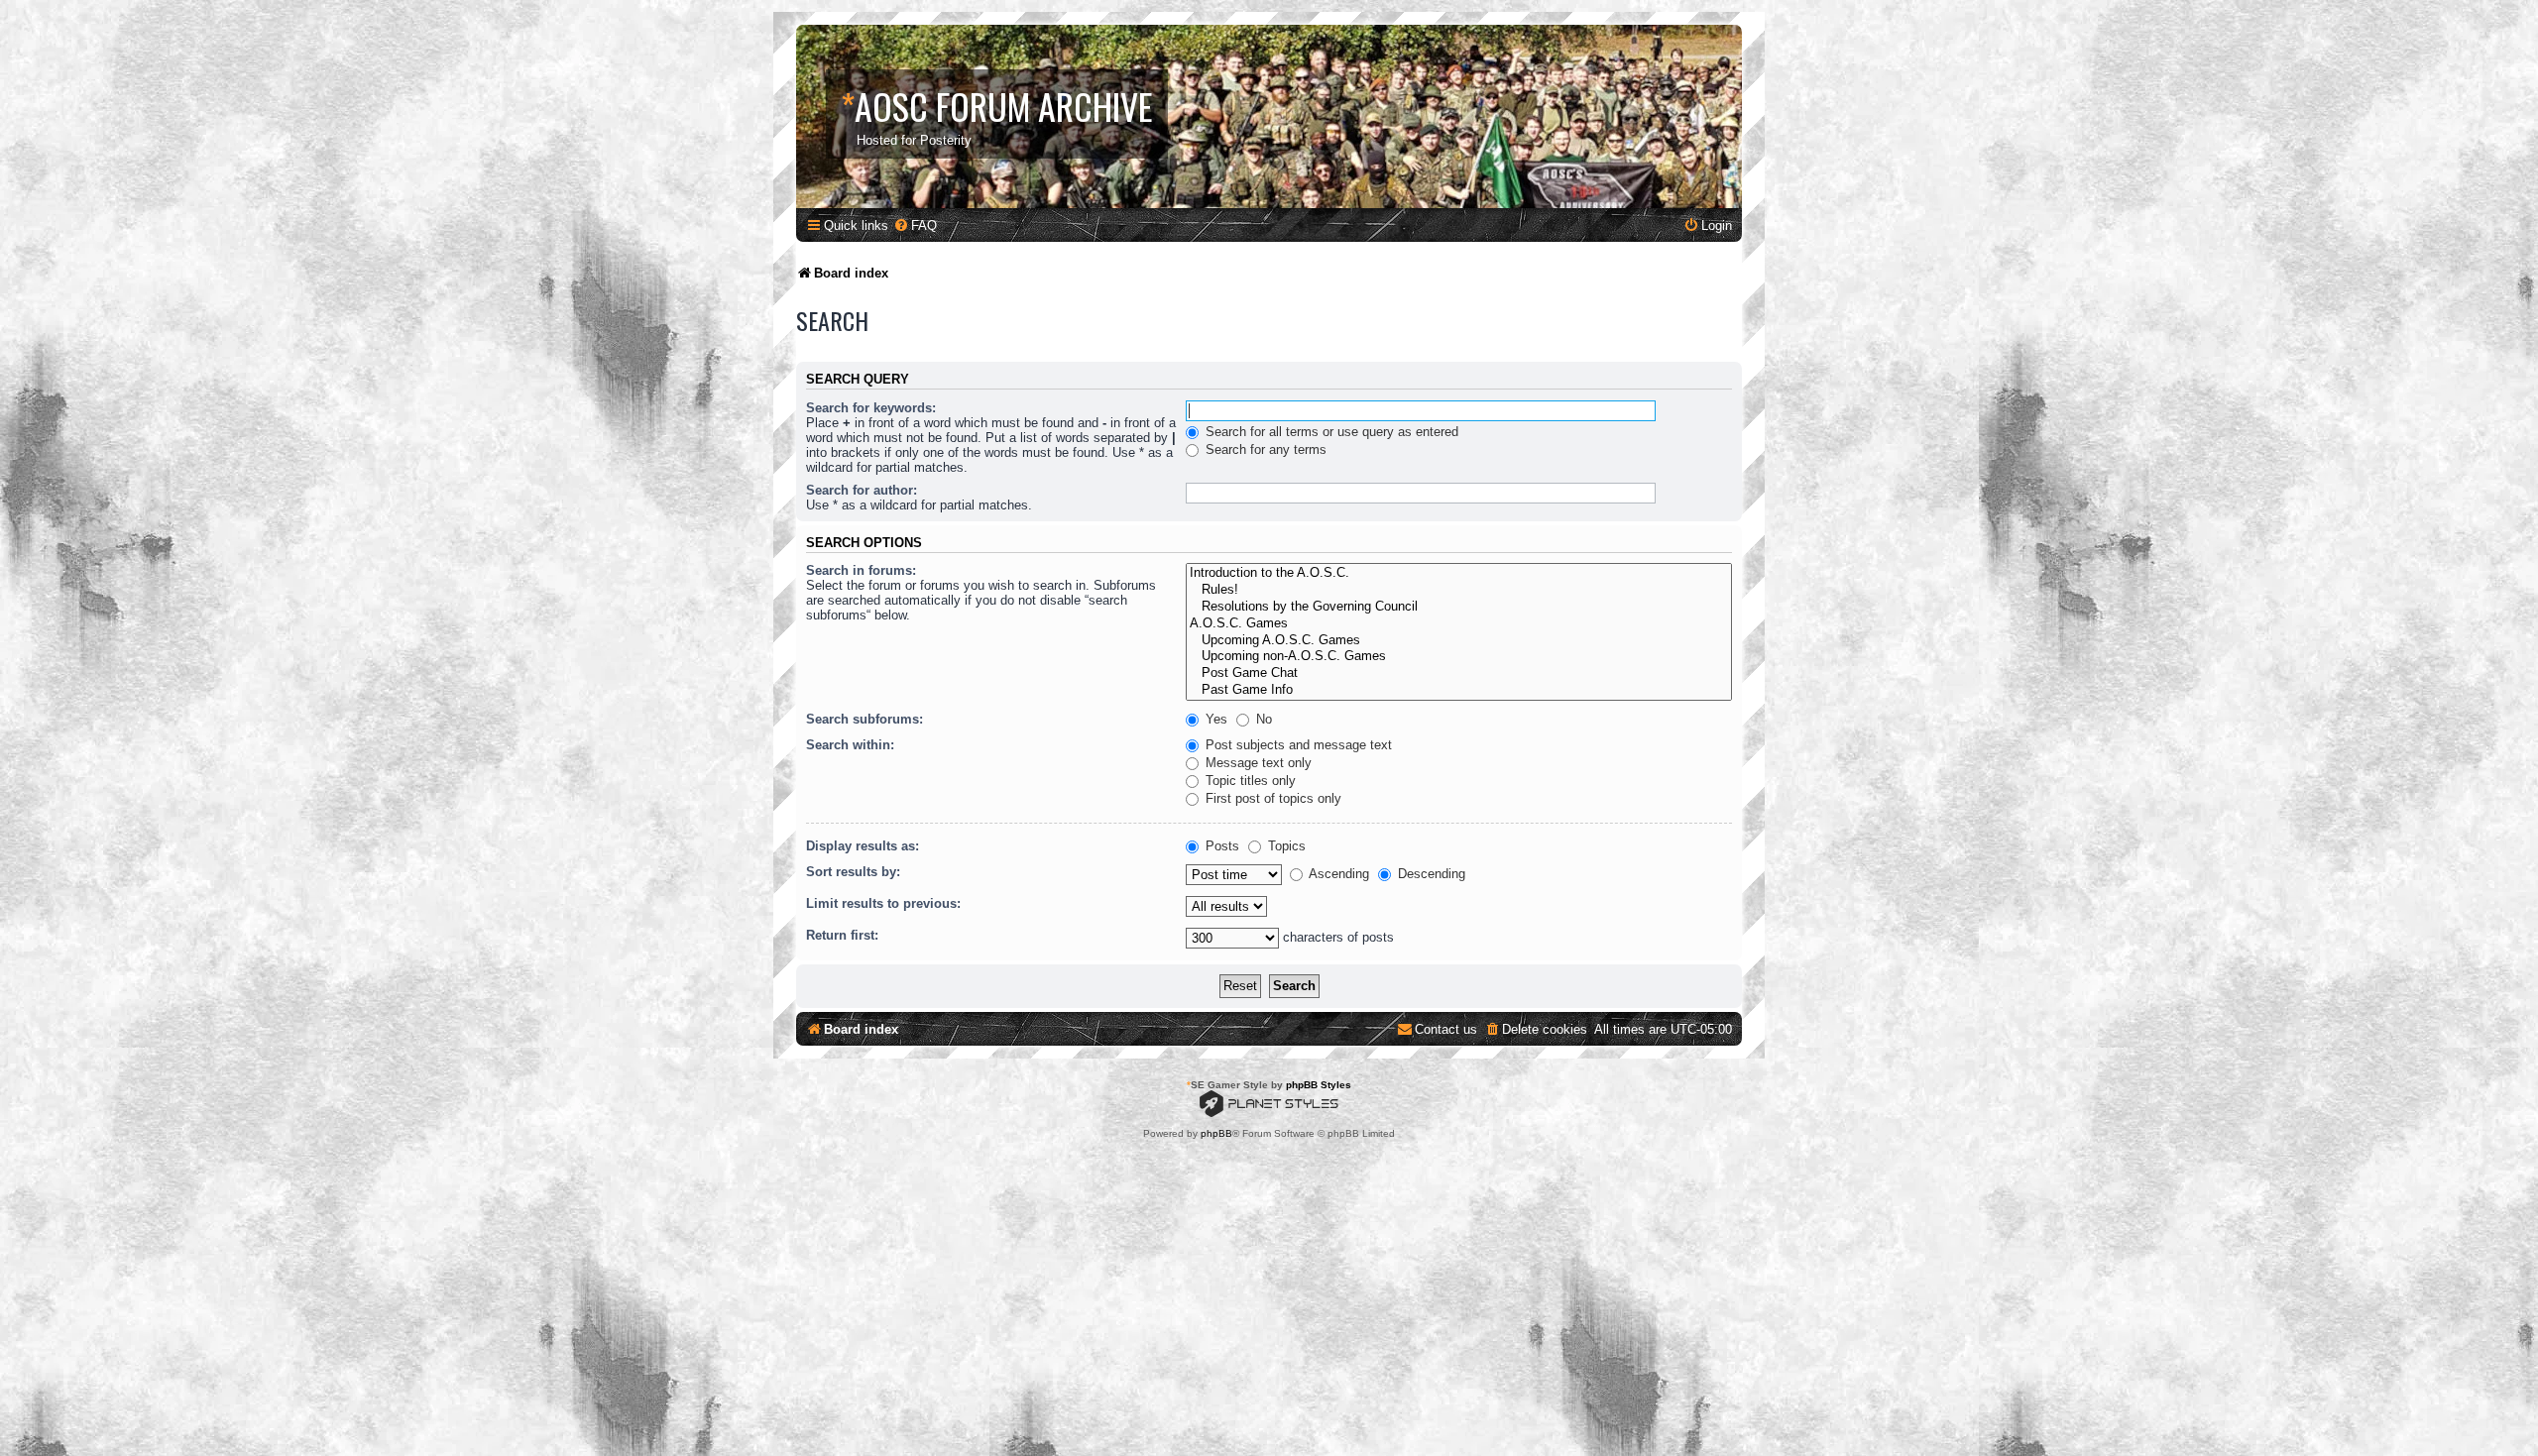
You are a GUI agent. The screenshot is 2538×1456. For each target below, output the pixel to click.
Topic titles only (1249, 781)
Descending (1430, 874)
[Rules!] (1459, 590)
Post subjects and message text (1297, 745)
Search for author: (862, 490)
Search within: (850, 745)
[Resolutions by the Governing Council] (1459, 607)
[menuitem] (915, 225)
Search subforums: (865, 719)
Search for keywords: (871, 408)
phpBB (1216, 1133)
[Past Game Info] (1459, 690)
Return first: (842, 935)
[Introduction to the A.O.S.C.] (1459, 573)
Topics (1285, 846)
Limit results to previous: (883, 903)
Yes (1214, 719)
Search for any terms (1264, 449)
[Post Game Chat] (1459, 673)
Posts (1220, 846)
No (1262, 719)
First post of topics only (1271, 798)
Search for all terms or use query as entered (1330, 432)
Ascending (1337, 874)
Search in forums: (861, 570)
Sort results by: (853, 872)
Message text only (1257, 763)
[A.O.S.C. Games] (1459, 624)
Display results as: (863, 846)
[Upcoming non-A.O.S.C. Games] (1459, 657)
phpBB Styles (1319, 1085)
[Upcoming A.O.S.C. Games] (1459, 641)
